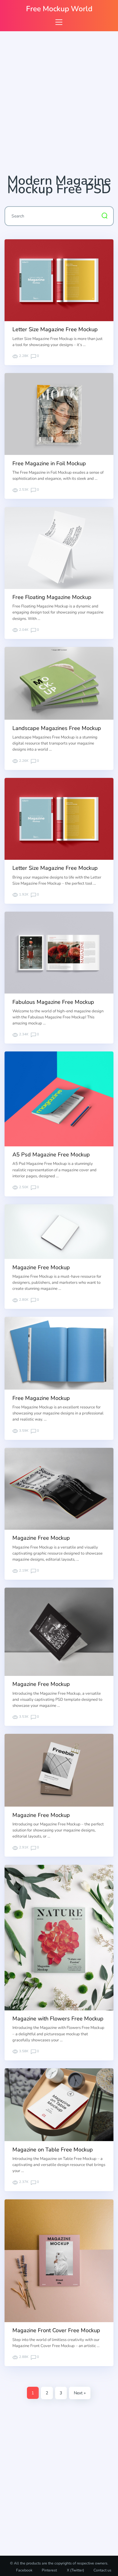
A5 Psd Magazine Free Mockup (51, 1155)
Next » (80, 2393)
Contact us (102, 2570)
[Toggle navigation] (59, 22)
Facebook (24, 2570)
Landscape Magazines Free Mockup (57, 728)
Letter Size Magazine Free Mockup (55, 329)
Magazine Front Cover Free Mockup (56, 2330)
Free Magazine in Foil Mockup (49, 463)
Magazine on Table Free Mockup (53, 2150)
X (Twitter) (75, 2570)
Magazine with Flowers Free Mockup (58, 2019)
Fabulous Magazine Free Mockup (53, 1002)
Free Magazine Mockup (41, 1398)
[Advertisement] (59, 105)
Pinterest (49, 2570)
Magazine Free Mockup (41, 1267)
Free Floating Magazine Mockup (52, 597)
